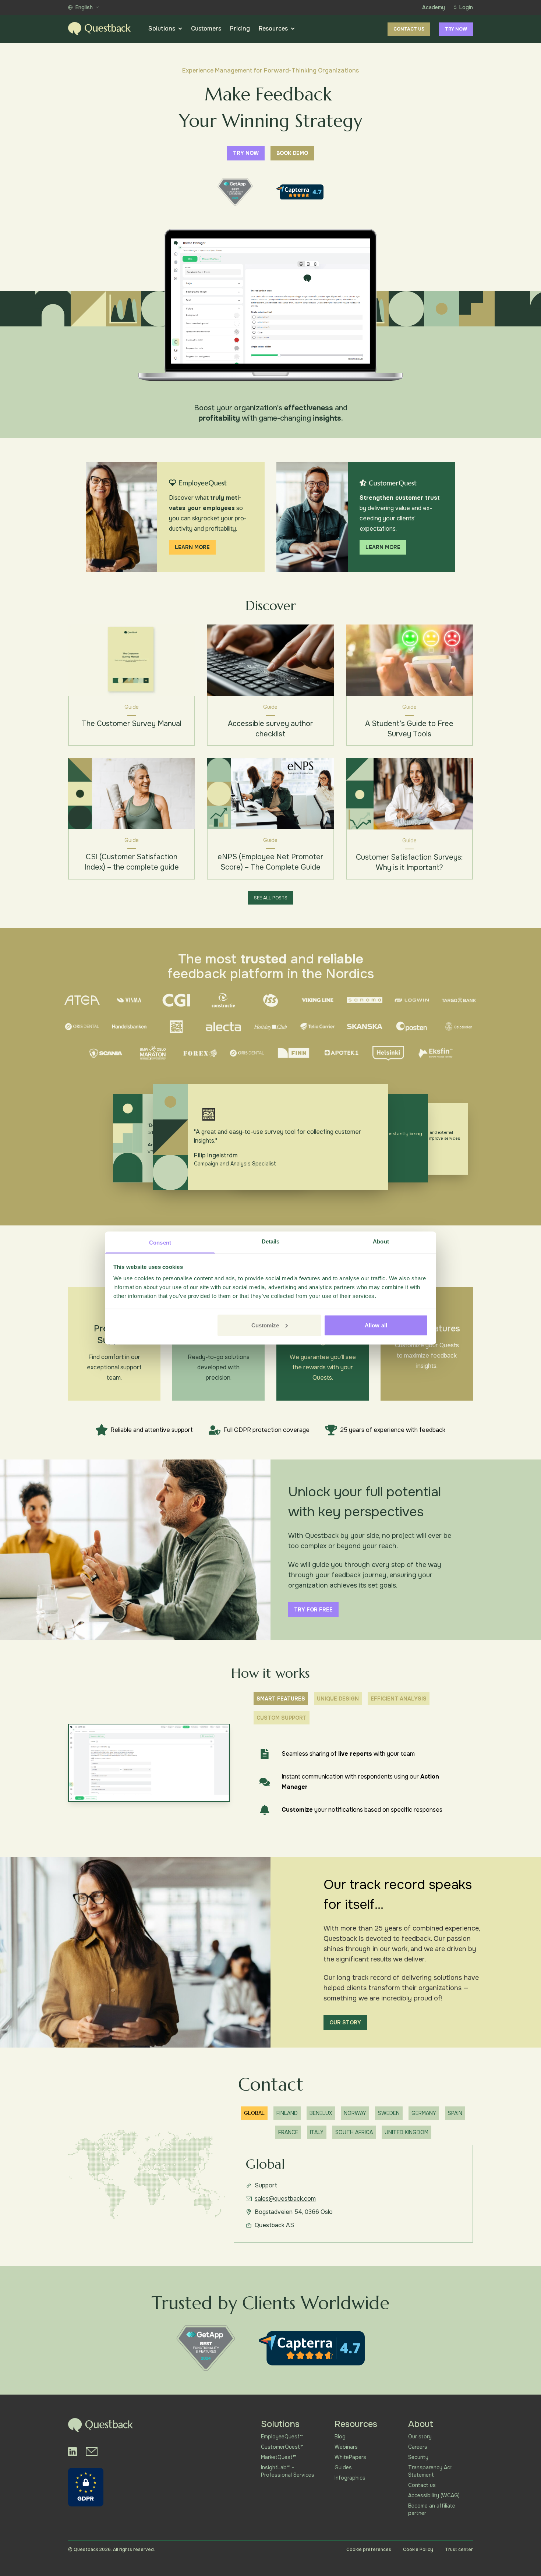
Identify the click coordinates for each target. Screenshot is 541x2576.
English (84, 7)
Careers (418, 2447)
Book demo (292, 153)
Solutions (162, 29)
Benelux (321, 2113)
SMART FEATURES (281, 1699)
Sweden (389, 2113)
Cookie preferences (369, 2550)
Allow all (376, 1325)
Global (254, 2113)
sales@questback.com (285, 2199)
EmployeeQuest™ (282, 2437)
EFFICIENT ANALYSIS (399, 1699)
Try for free (313, 1610)
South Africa (354, 2132)
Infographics (350, 2478)
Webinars (346, 2447)
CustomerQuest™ (282, 2447)
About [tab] (381, 1241)
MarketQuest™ (278, 2457)
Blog (340, 2437)
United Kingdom (406, 2132)
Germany (424, 2113)
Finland (287, 2113)
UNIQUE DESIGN (338, 1699)
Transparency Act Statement (430, 2471)
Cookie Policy (418, 2550)
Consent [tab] (160, 1243)
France (288, 2132)
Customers (206, 29)
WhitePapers (350, 2457)
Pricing (240, 29)
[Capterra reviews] (300, 192)
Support (266, 2185)
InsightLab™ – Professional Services (288, 2471)
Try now (456, 29)
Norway (355, 2113)
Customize (265, 1325)
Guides (343, 2467)
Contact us (409, 29)
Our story (420, 2437)
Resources (273, 29)
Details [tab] (271, 1241)
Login (466, 7)
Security (418, 2457)
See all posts (271, 898)
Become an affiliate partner (432, 2509)
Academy (434, 7)
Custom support (282, 1718)
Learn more (192, 547)
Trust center (459, 2550)
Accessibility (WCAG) (434, 2495)
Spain (455, 2113)
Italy (317, 2132)
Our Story (345, 2023)
